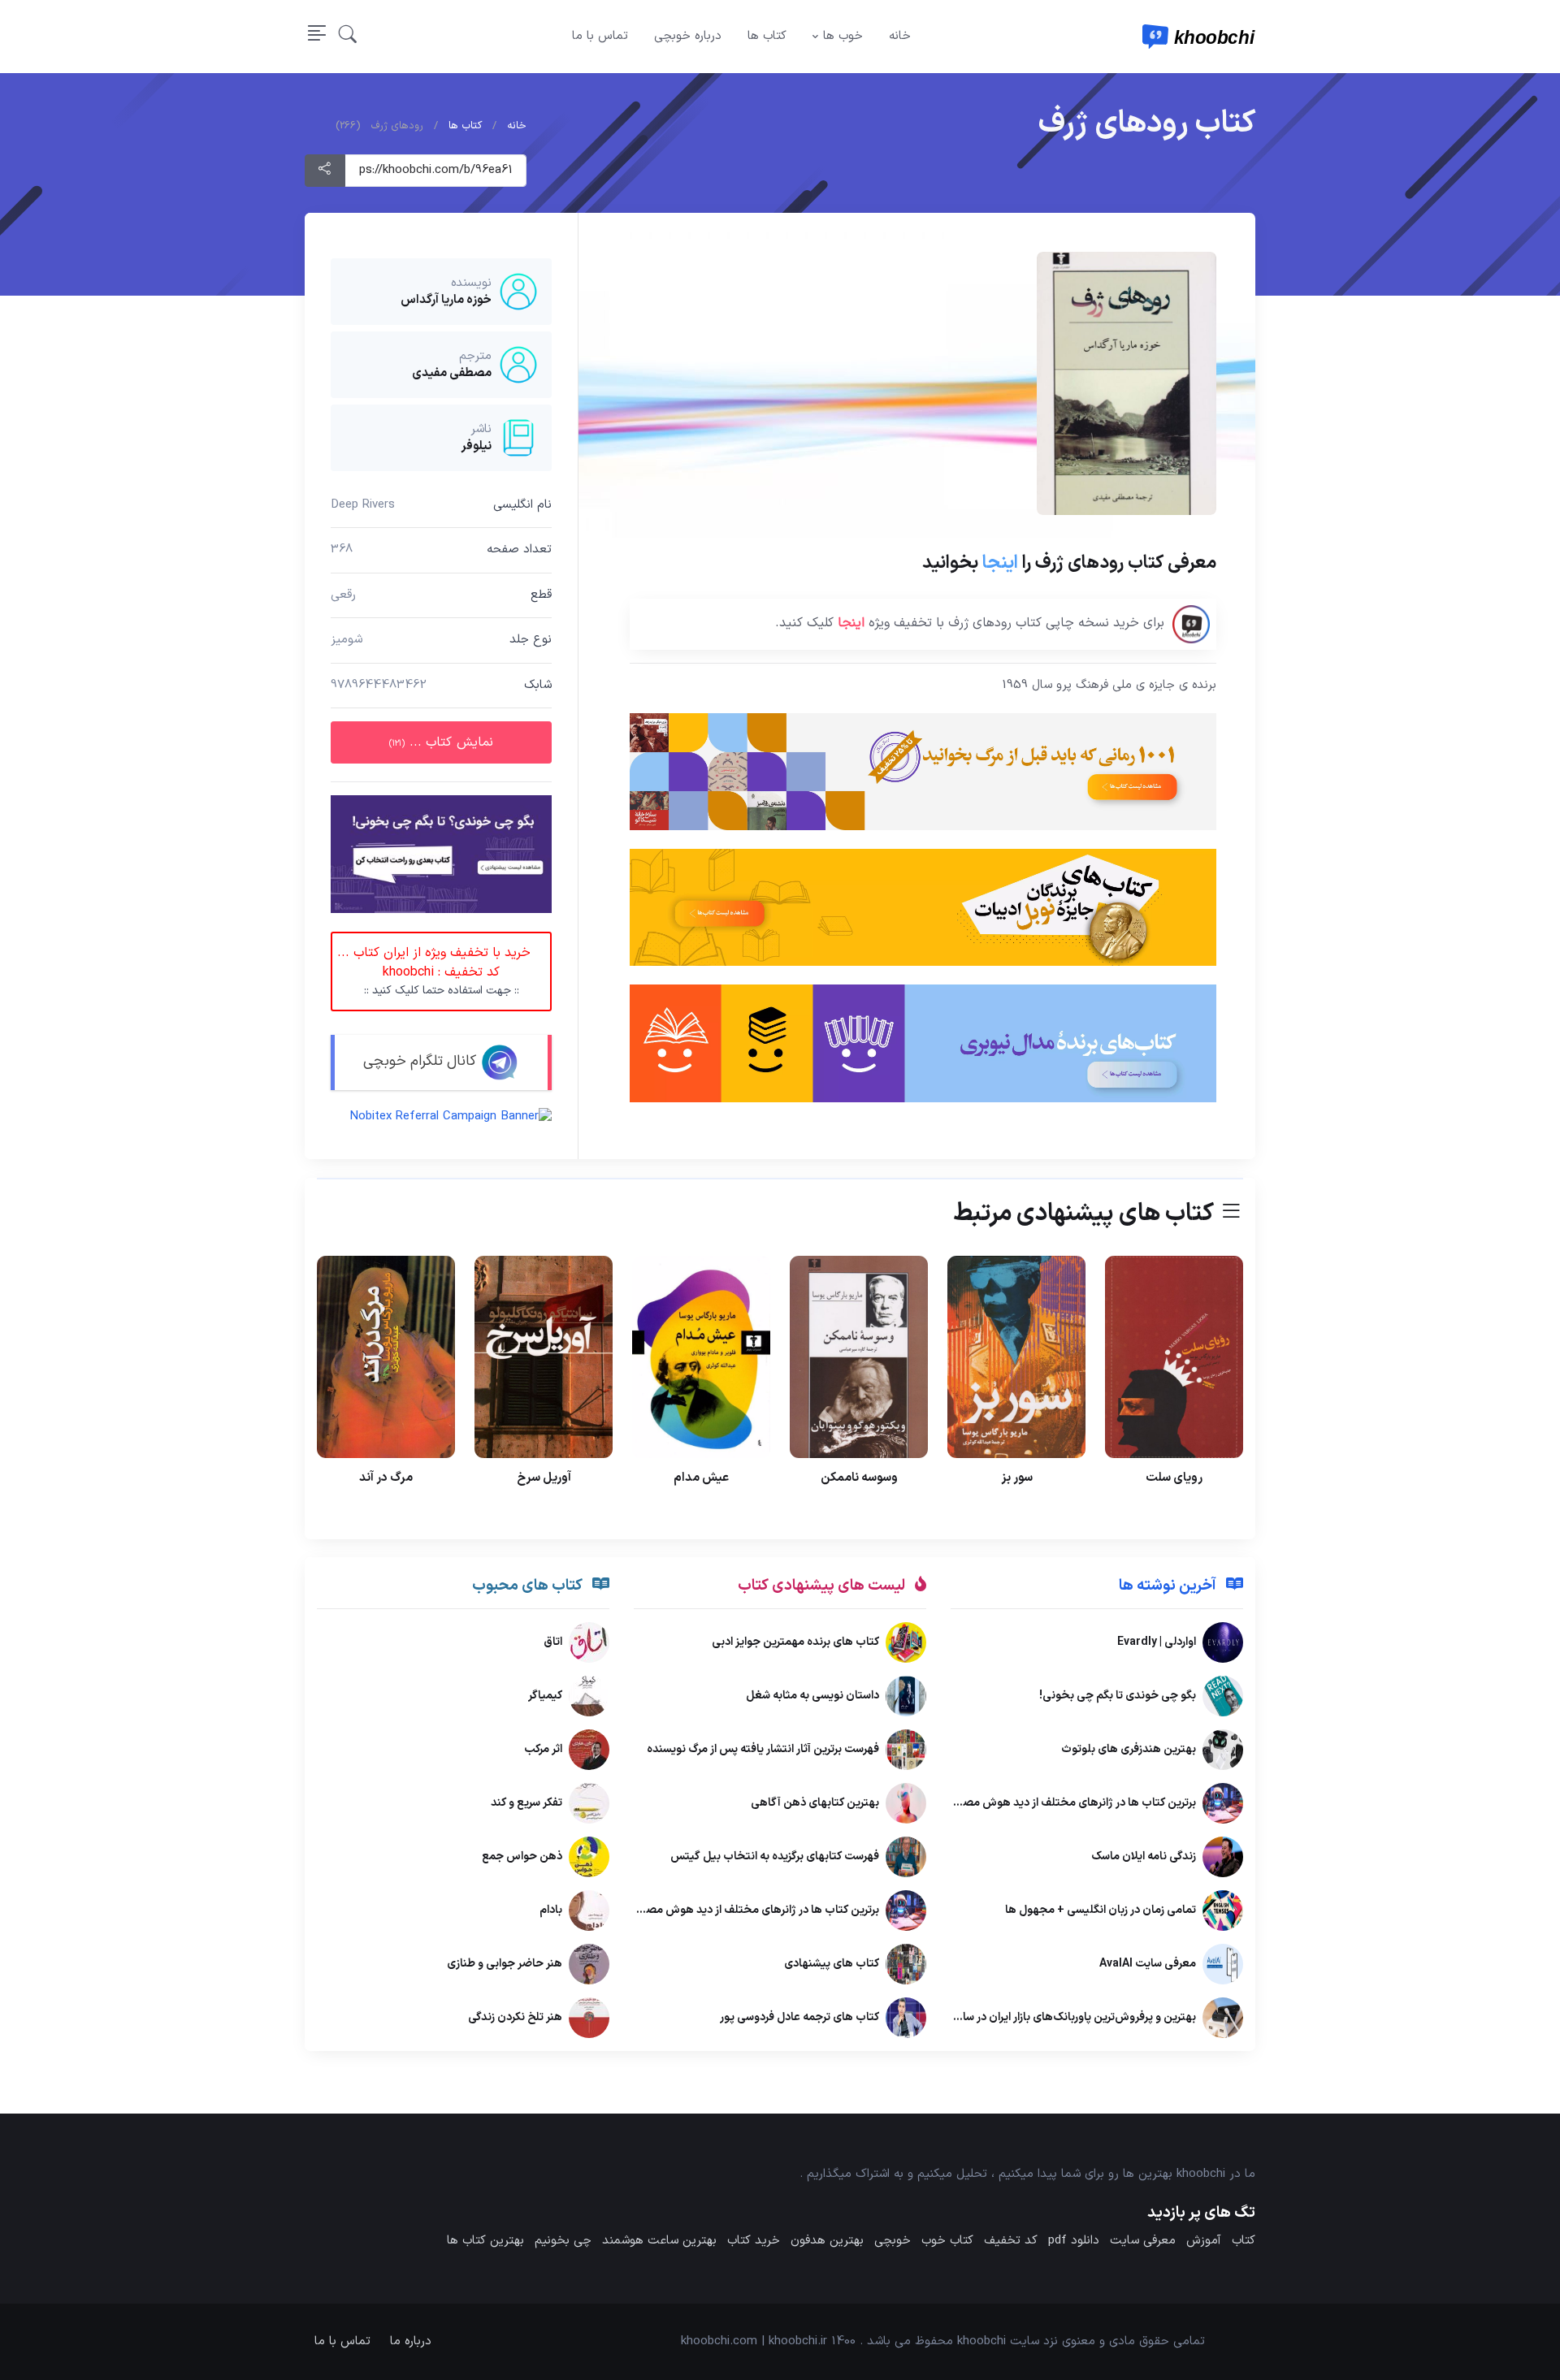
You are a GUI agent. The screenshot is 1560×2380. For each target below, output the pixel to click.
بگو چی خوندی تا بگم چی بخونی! (1118, 1696)
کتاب (1244, 2241)
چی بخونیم (563, 2241)
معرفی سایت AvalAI (1148, 1964)
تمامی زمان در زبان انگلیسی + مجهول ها (1101, 1910)
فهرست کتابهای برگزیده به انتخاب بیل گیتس (775, 1856)
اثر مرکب (543, 1749)
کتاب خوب (947, 2241)
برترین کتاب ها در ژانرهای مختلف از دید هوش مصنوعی (1067, 1803)
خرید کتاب (754, 2241)
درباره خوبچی (688, 36)
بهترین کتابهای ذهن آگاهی (815, 1803)
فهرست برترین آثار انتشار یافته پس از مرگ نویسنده (763, 1749)
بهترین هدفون (827, 2241)
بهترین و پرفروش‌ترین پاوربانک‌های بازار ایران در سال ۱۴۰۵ (1061, 2017)
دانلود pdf (1074, 2241)
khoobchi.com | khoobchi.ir (754, 2341)
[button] (348, 37)
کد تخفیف (1011, 2241)
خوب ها (843, 36)
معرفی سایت (1143, 2241)
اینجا (1000, 563)
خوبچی (893, 2241)
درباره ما (411, 2341)
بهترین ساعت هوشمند (659, 2241)
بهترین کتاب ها (485, 2241)
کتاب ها (767, 36)
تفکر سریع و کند (526, 1803)
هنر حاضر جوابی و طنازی (505, 1964)
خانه (900, 36)
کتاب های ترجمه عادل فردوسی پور (799, 2017)
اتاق (553, 1642)
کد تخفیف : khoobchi (434, 972)
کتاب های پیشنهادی (832, 1964)
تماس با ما (600, 36)
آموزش (1204, 2241)
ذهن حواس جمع (522, 1856)
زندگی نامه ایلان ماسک (1144, 1856)
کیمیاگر (545, 1696)
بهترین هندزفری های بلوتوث (1129, 1749)
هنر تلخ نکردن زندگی (515, 2017)
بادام (551, 1910)
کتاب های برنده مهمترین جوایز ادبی (795, 1642)
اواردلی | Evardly (1157, 1642)
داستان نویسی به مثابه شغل (812, 1696)
